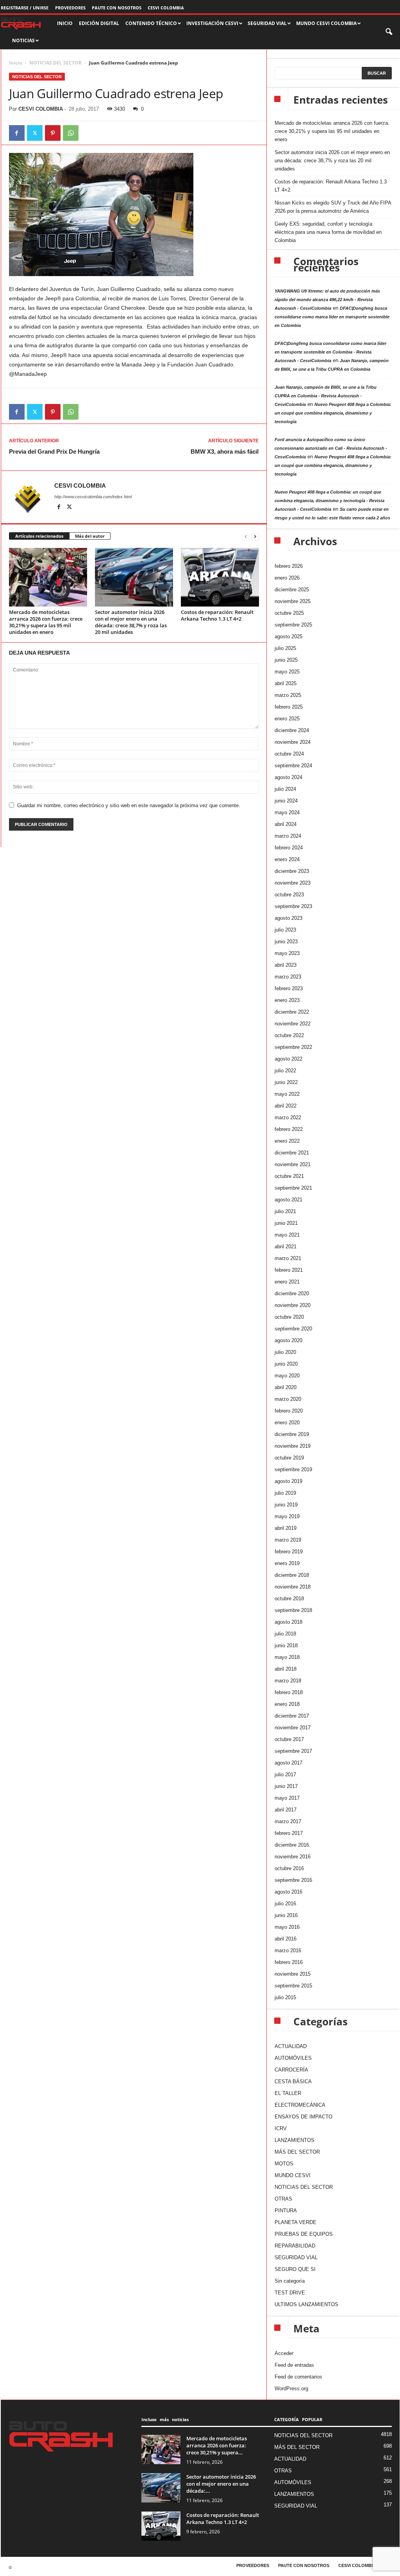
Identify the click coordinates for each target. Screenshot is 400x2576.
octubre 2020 (289, 1317)
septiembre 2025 (293, 625)
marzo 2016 (288, 1950)
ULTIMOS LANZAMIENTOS (306, 2304)
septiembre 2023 (293, 906)
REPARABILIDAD (295, 2246)
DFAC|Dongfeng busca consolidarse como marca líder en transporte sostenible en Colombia (332, 317)
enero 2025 (287, 719)
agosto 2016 (288, 1892)
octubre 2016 (289, 1868)
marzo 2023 (288, 977)
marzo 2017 (288, 1821)
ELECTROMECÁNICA (300, 2105)
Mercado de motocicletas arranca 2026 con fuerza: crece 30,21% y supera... (217, 2445)
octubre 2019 (289, 1458)
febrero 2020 (289, 1411)
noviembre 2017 (293, 1728)
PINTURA (286, 2211)
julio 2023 (285, 930)
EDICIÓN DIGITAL (99, 23)
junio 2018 (286, 1645)
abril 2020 (286, 1387)
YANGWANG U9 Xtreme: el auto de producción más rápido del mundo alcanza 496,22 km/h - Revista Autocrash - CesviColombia (327, 300)
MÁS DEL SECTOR (297, 2152)
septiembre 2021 (293, 1188)
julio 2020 (285, 1352)
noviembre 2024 (293, 742)
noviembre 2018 (293, 1587)
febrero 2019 (289, 1552)
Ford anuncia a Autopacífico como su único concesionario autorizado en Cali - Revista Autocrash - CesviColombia (331, 448)
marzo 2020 (288, 1399)
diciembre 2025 (292, 590)
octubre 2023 (289, 895)
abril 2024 (286, 824)
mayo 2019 (287, 1516)
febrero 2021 (289, 1270)
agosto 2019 (288, 1481)
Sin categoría (290, 2281)
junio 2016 (286, 1915)
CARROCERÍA (291, 2070)
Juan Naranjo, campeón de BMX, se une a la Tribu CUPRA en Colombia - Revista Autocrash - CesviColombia (326, 396)
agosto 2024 (288, 777)
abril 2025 (286, 683)
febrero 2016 (289, 1962)
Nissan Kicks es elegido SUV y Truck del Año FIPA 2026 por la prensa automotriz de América (333, 207)
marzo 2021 (288, 1258)
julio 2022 (285, 1071)
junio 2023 (286, 942)
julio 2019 (285, 1493)
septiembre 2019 (293, 1469)
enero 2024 (287, 859)
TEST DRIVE (290, 2293)
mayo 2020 (287, 1376)
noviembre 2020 (293, 1305)
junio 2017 (286, 1786)
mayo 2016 (287, 1927)
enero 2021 (287, 1282)
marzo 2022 (288, 1117)
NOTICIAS (23, 40)
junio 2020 (286, 1364)
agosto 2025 (288, 636)
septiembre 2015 (293, 1986)
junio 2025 (286, 660)
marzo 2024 (288, 836)
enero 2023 (287, 1000)
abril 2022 (286, 1106)
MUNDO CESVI (293, 2175)
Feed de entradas (294, 2365)
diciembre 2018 (292, 1575)
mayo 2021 (287, 1235)
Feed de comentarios (298, 2377)
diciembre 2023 (292, 871)
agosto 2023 (288, 918)
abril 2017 (286, 1810)
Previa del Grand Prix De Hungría (54, 451)
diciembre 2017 (292, 1716)
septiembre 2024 (293, 766)
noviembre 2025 (293, 601)
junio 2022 (286, 1082)
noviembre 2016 (293, 1857)
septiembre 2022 (293, 1047)
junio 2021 (286, 1223)
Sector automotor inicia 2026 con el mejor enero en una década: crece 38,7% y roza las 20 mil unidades (131, 622)
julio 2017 (285, 1774)
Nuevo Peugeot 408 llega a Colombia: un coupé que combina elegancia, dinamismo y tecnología (333, 413)
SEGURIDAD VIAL (296, 2257)
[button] (389, 32)
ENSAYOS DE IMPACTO (304, 2117)
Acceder (284, 2353)
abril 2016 (286, 1939)
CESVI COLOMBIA (166, 8)
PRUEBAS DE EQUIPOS (304, 2234)
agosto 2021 (288, 1200)
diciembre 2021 (292, 1153)
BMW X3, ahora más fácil (225, 451)
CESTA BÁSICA (293, 2081)
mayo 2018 (287, 1657)
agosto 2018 (288, 1622)
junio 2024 (286, 801)
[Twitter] (35, 133)
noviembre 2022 (293, 1024)
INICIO (65, 23)
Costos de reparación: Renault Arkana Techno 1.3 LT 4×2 (217, 615)
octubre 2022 (289, 1035)
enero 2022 (287, 1141)
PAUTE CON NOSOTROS (117, 8)
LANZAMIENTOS (295, 2140)
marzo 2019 (288, 1540)
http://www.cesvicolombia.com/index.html (93, 497)
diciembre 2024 (292, 730)
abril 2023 (286, 965)
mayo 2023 (287, 953)
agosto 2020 (288, 1340)
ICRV (281, 2128)
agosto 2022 (288, 1059)
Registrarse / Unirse (25, 8)
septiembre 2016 (293, 1880)
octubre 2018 (289, 1599)
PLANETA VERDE (296, 2222)
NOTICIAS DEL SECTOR (55, 63)
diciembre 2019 (292, 1434)
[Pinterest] (53, 133)
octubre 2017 (289, 1739)
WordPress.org (291, 2388)
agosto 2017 (288, 1763)
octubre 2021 (289, 1176)
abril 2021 (286, 1247)
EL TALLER (288, 2093)
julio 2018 (285, 1634)
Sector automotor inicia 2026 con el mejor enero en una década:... (221, 2484)
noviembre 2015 (293, 1974)
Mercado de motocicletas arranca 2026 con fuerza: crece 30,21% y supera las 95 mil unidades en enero (46, 622)
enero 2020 (287, 1423)
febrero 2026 (289, 566)
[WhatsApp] (71, 133)
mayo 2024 (287, 812)
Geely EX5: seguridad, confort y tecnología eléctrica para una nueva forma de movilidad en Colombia (328, 232)
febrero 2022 (289, 1129)
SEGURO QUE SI (295, 2269)
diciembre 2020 (292, 1293)
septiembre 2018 (293, 1610)
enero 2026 (287, 578)
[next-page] (255, 536)
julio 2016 (285, 1904)
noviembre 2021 (293, 1164)
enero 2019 (287, 1563)
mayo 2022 (287, 1094)
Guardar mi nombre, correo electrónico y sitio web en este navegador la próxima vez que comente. (129, 805)
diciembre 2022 (292, 1012)
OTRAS (283, 2199)
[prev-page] (246, 536)
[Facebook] (17, 133)
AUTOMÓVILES (293, 2058)
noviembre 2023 (293, 883)
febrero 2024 (289, 848)
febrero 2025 (289, 707)
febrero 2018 (289, 1692)
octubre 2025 (289, 613)
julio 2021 (285, 1211)
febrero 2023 (289, 988)
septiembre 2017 (293, 1751)
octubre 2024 (289, 754)
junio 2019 (286, 1505)
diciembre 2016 (292, 1845)
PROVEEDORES (70, 8)
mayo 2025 (287, 672)
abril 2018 (286, 1669)
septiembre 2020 (293, 1329)
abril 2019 (286, 1528)
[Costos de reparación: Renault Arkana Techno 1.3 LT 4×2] (220, 577)
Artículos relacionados (39, 536)
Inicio (15, 63)
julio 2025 (285, 648)
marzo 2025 (288, 695)
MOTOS (284, 2164)
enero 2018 (287, 1704)
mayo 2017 (287, 1798)
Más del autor (90, 536)
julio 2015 (285, 1997)
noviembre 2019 (293, 1446)
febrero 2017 (289, 1833)
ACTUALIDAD (291, 2046)
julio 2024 (285, 789)
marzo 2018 (288, 1681)
